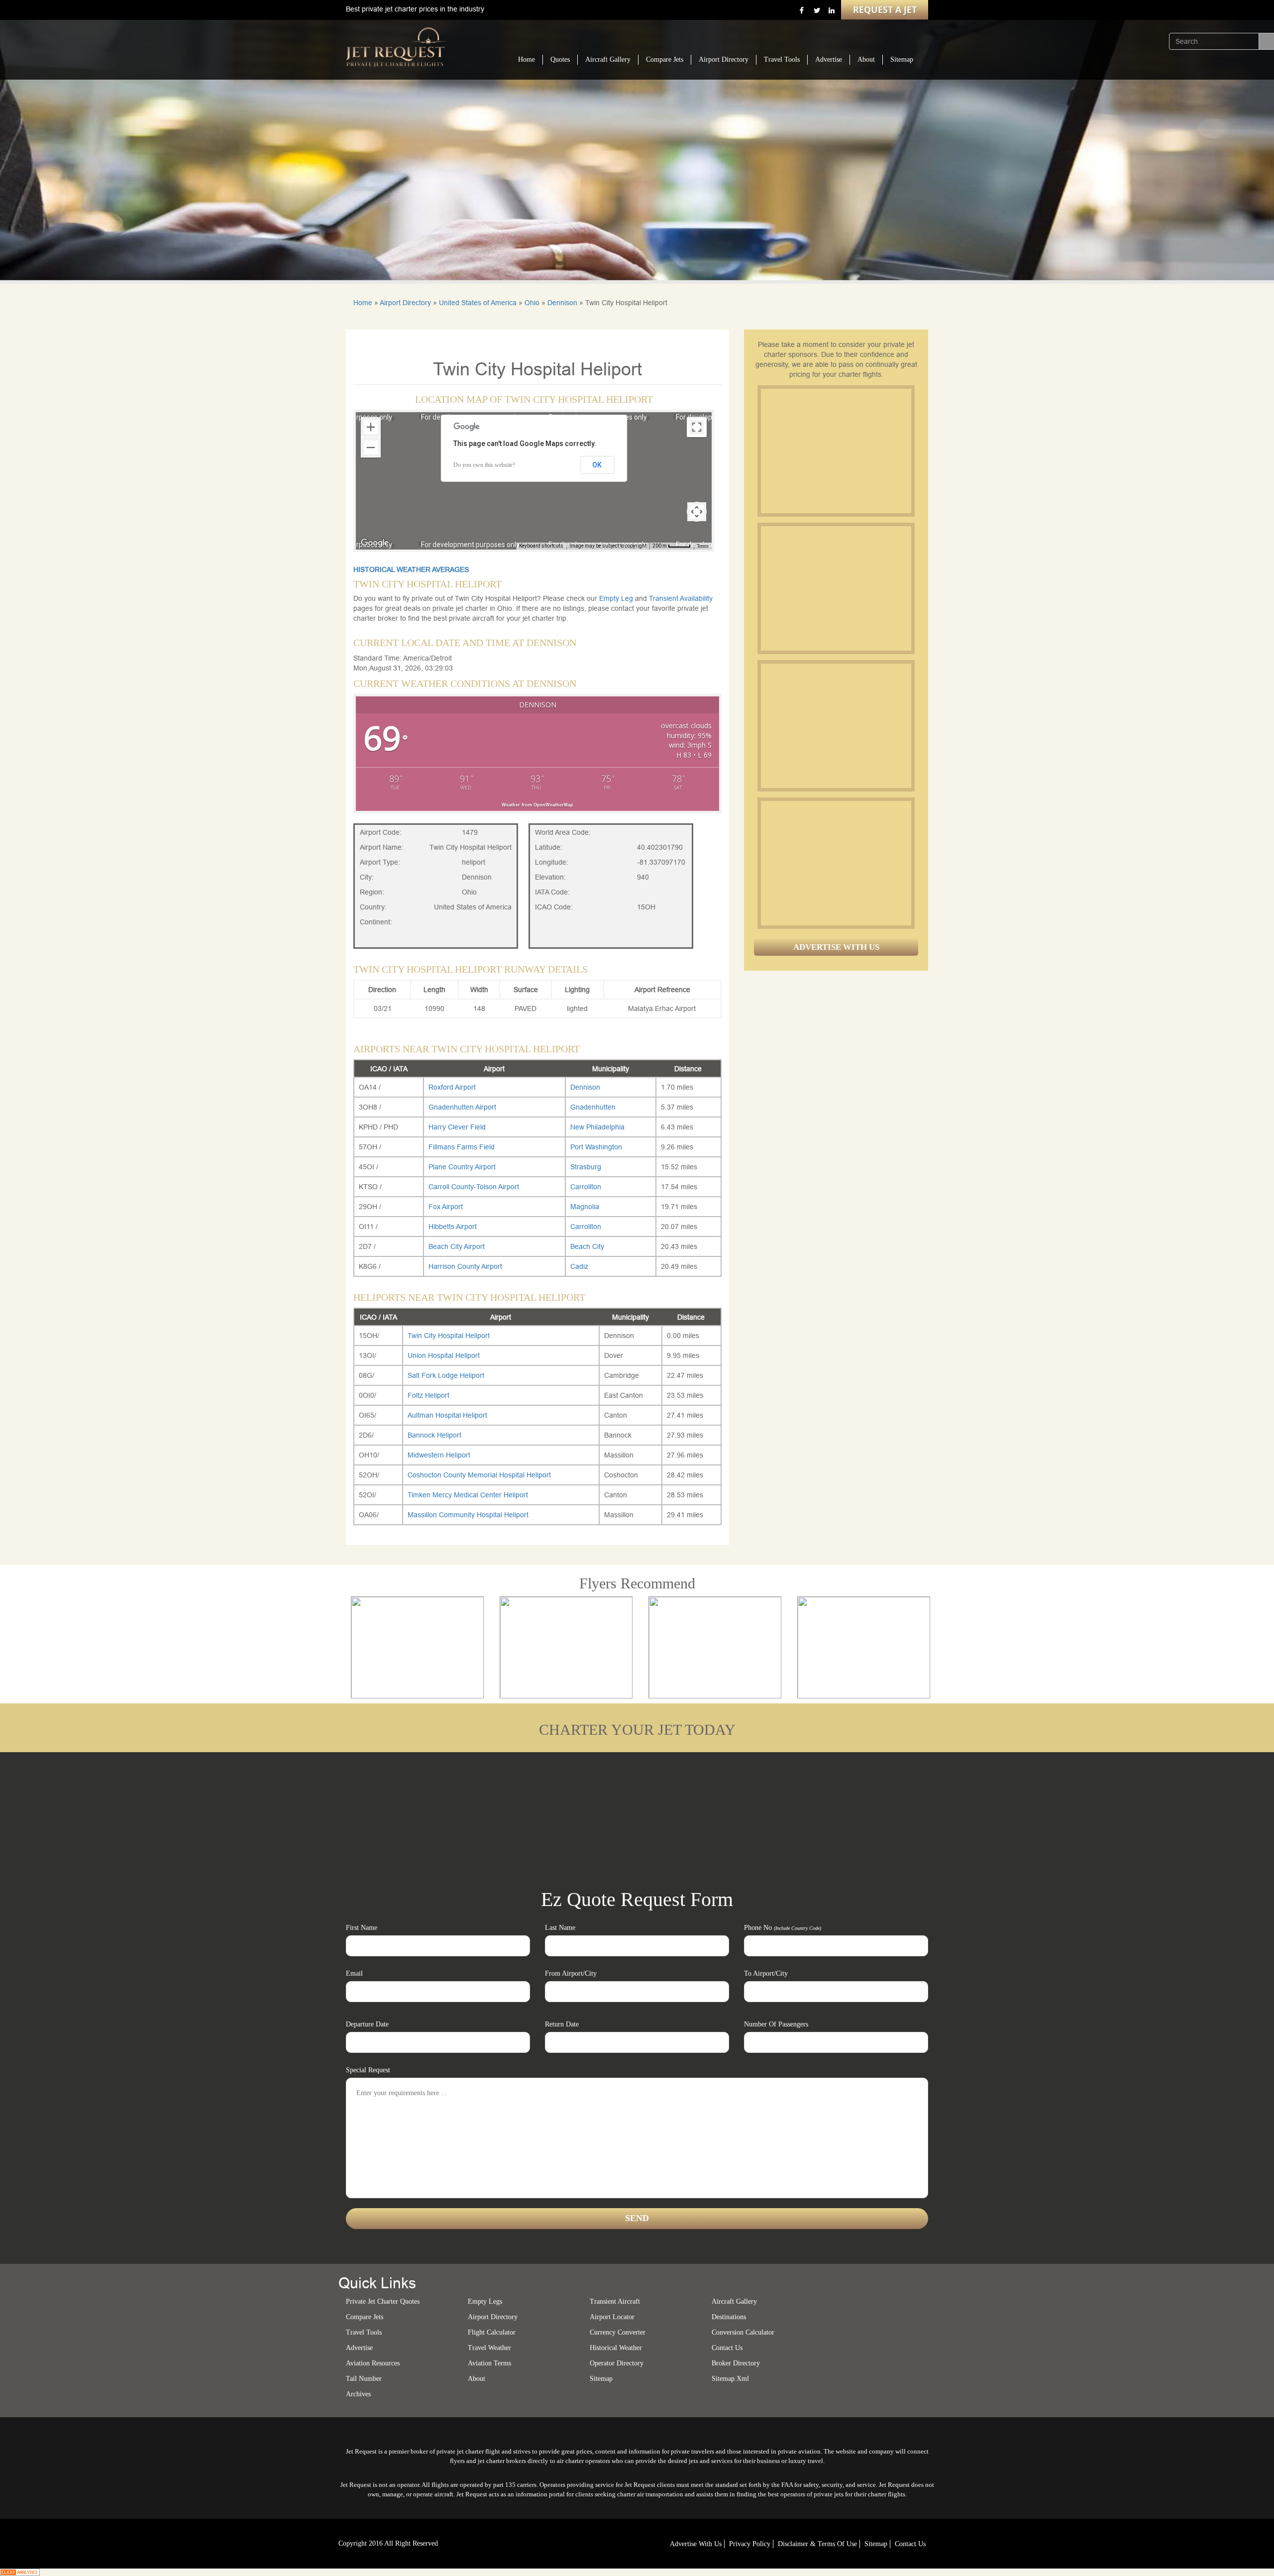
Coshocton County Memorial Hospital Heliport (479, 1475)
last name (560, 1928)
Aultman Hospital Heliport (447, 1415)
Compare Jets (665, 59)
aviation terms (489, 2363)
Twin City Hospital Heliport (449, 1336)
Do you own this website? (484, 465)
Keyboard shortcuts (541, 546)
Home (527, 59)
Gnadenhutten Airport (462, 1107)
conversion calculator (743, 2332)
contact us (910, 2544)
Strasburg (586, 1167)
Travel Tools (782, 59)
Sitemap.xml (730, 2379)
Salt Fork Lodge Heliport (446, 1375)
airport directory (493, 2317)
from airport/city (571, 1973)
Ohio (532, 303)
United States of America (478, 303)
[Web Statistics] (20, 2572)
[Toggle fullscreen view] (697, 427)
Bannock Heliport (434, 1435)
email (354, 1973)
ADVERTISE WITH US (836, 947)
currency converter (618, 2332)
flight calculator (492, 2332)
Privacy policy (750, 2544)
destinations (729, 2317)
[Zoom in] (371, 427)
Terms (703, 546)
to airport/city (766, 1973)
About (866, 59)
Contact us (727, 2348)
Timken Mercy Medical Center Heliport (468, 1495)
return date (562, 2024)
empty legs (485, 2301)
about (477, 2379)
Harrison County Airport (465, 1266)
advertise (359, 2348)
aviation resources (373, 2363)
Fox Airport (446, 1207)
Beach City (587, 1246)
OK (597, 465)
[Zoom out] (371, 448)
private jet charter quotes (383, 2301)
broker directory (736, 2363)
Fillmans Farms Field (462, 1147)
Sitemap (902, 59)
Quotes (560, 59)
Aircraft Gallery (608, 59)
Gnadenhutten (593, 1107)
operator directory (617, 2363)
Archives (358, 2394)
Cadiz (579, 1266)
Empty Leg (617, 598)
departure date (367, 2024)
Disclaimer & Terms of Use (817, 2544)
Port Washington (596, 1147)
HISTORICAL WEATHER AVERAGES (411, 569)
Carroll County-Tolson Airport (474, 1187)
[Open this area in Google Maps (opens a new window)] (375, 543)
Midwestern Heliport (439, 1455)
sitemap (601, 2379)
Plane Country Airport (462, 1167)
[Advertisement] (836, 451)
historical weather (616, 2348)
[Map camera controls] (697, 512)
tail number (364, 2379)
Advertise (829, 59)
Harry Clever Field (457, 1127)
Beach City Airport (457, 1246)
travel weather (489, 2348)
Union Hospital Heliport (444, 1355)
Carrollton (586, 1187)
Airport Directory (724, 59)
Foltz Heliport (428, 1395)
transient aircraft (615, 2301)
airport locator (612, 2317)
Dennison (562, 303)
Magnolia (585, 1207)
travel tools (364, 2332)
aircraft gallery (734, 2301)
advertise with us (696, 2544)
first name (362, 1928)
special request (368, 2070)
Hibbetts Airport (453, 1227)
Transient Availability (681, 598)
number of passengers (776, 2024)
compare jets (365, 2317)
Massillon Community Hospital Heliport (468, 1515)
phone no (783, 1928)
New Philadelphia (597, 1127)
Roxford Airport (452, 1087)
